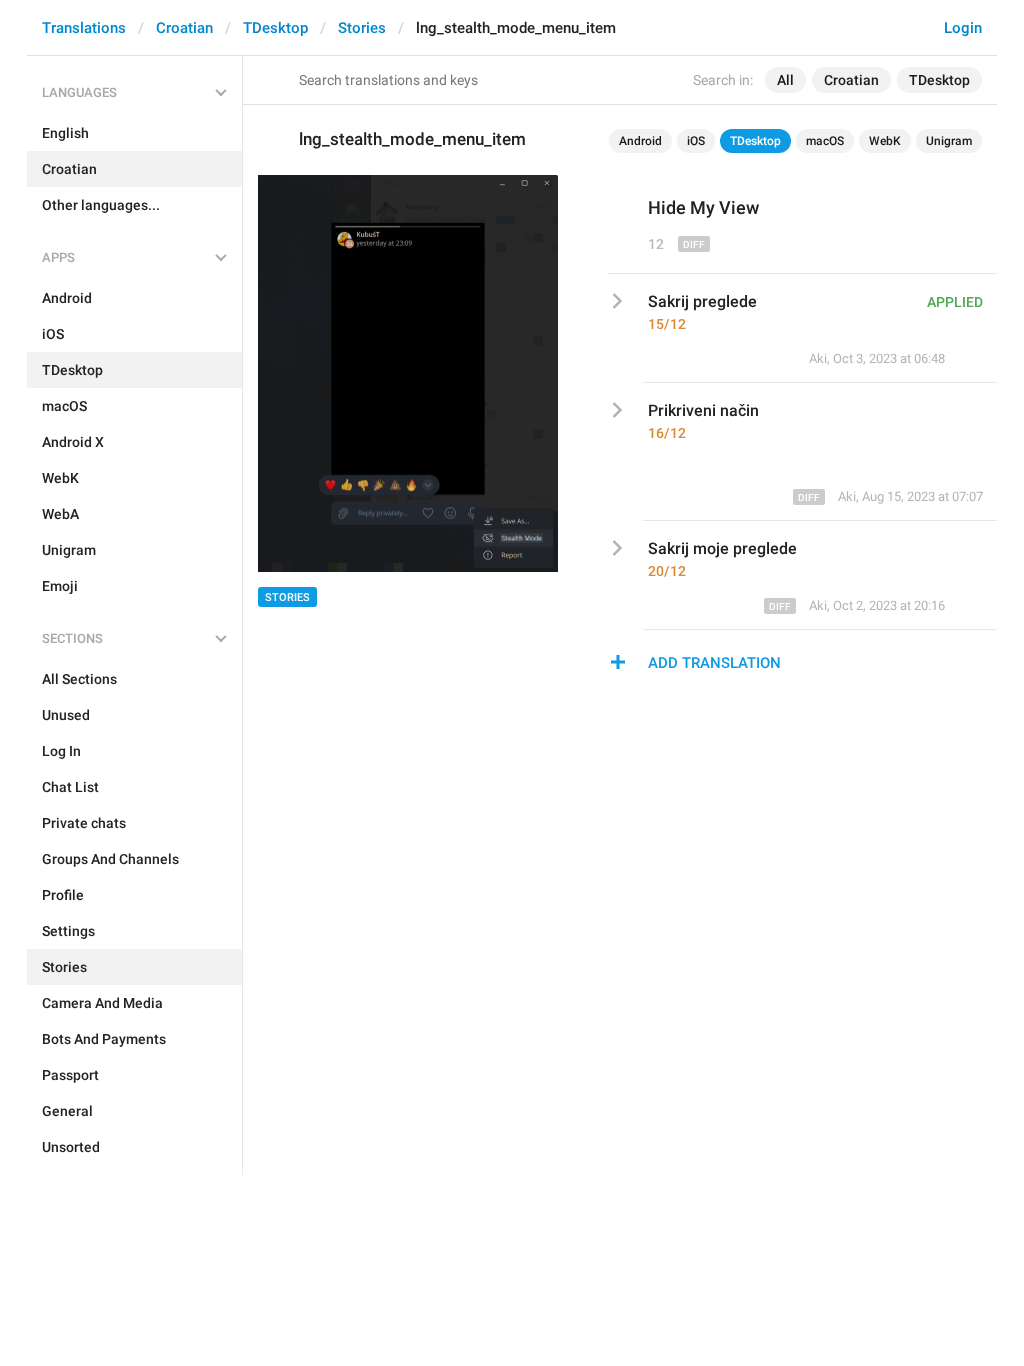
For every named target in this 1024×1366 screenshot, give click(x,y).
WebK (885, 141)
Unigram (949, 141)
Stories (362, 28)
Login (963, 28)
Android (640, 141)
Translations (84, 28)
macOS (825, 141)
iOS (696, 141)
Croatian (184, 28)
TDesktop (275, 28)
